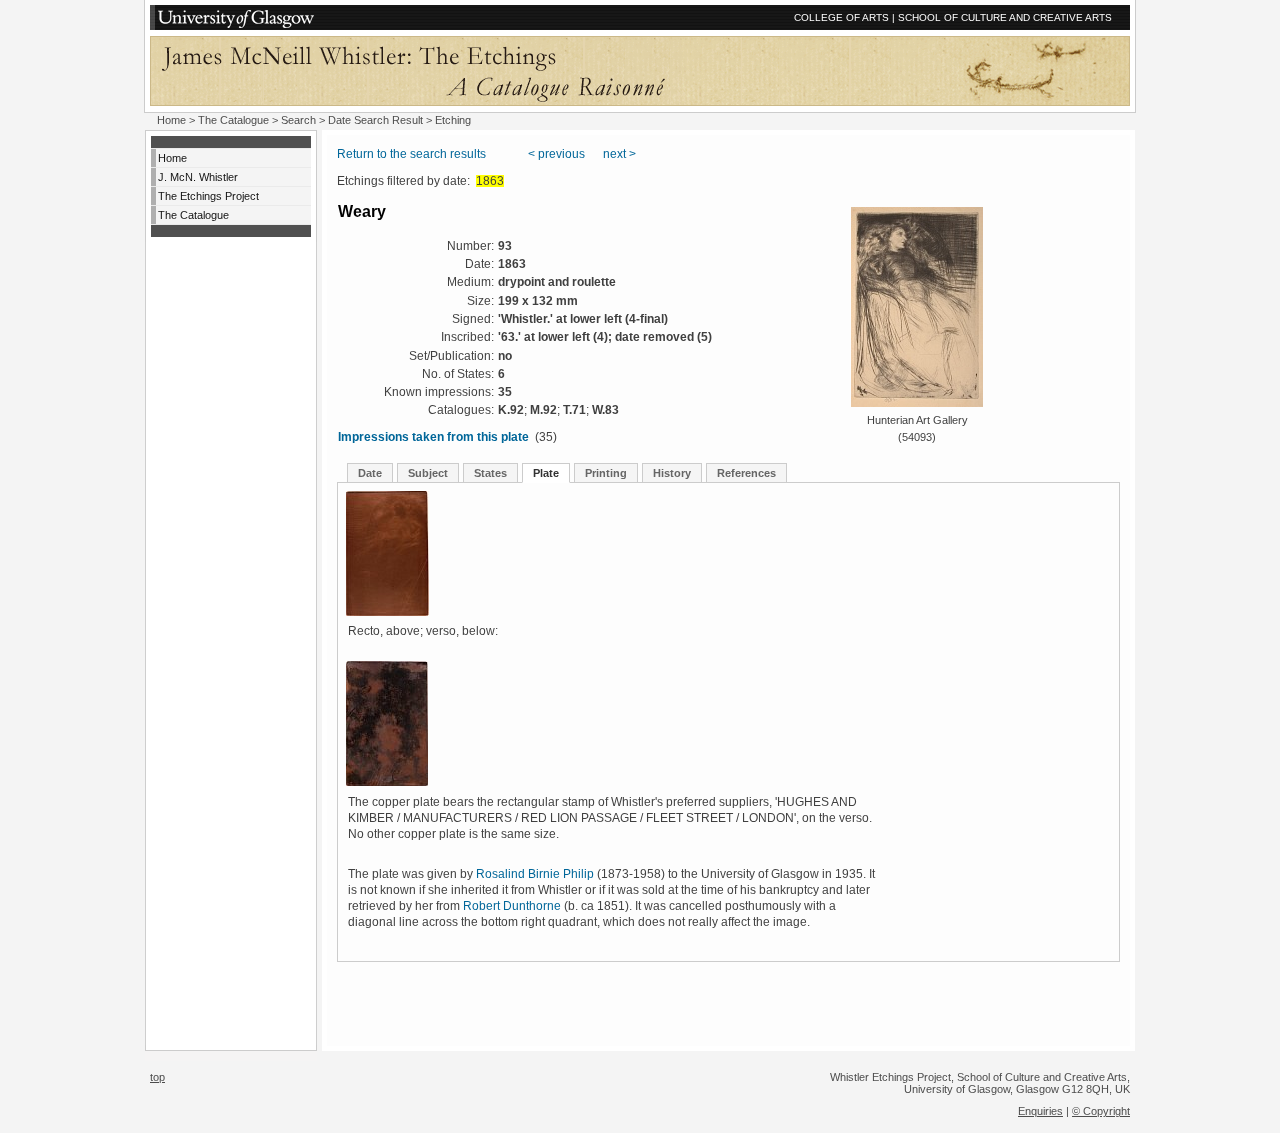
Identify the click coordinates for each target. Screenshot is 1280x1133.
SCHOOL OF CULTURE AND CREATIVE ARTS (1005, 17)
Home (171, 120)
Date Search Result (375, 120)
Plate (546, 473)
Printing (606, 473)
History (672, 473)
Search (298, 120)
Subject (428, 473)
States (490, 473)
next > (619, 154)
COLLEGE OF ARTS (841, 17)
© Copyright (1101, 1111)
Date (370, 473)
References (746, 473)
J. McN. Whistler (198, 177)
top (157, 1077)
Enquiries (1040, 1111)
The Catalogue (233, 120)
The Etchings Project (208, 196)
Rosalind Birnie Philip (535, 874)
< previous (556, 154)
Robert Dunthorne (512, 906)
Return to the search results (411, 154)
